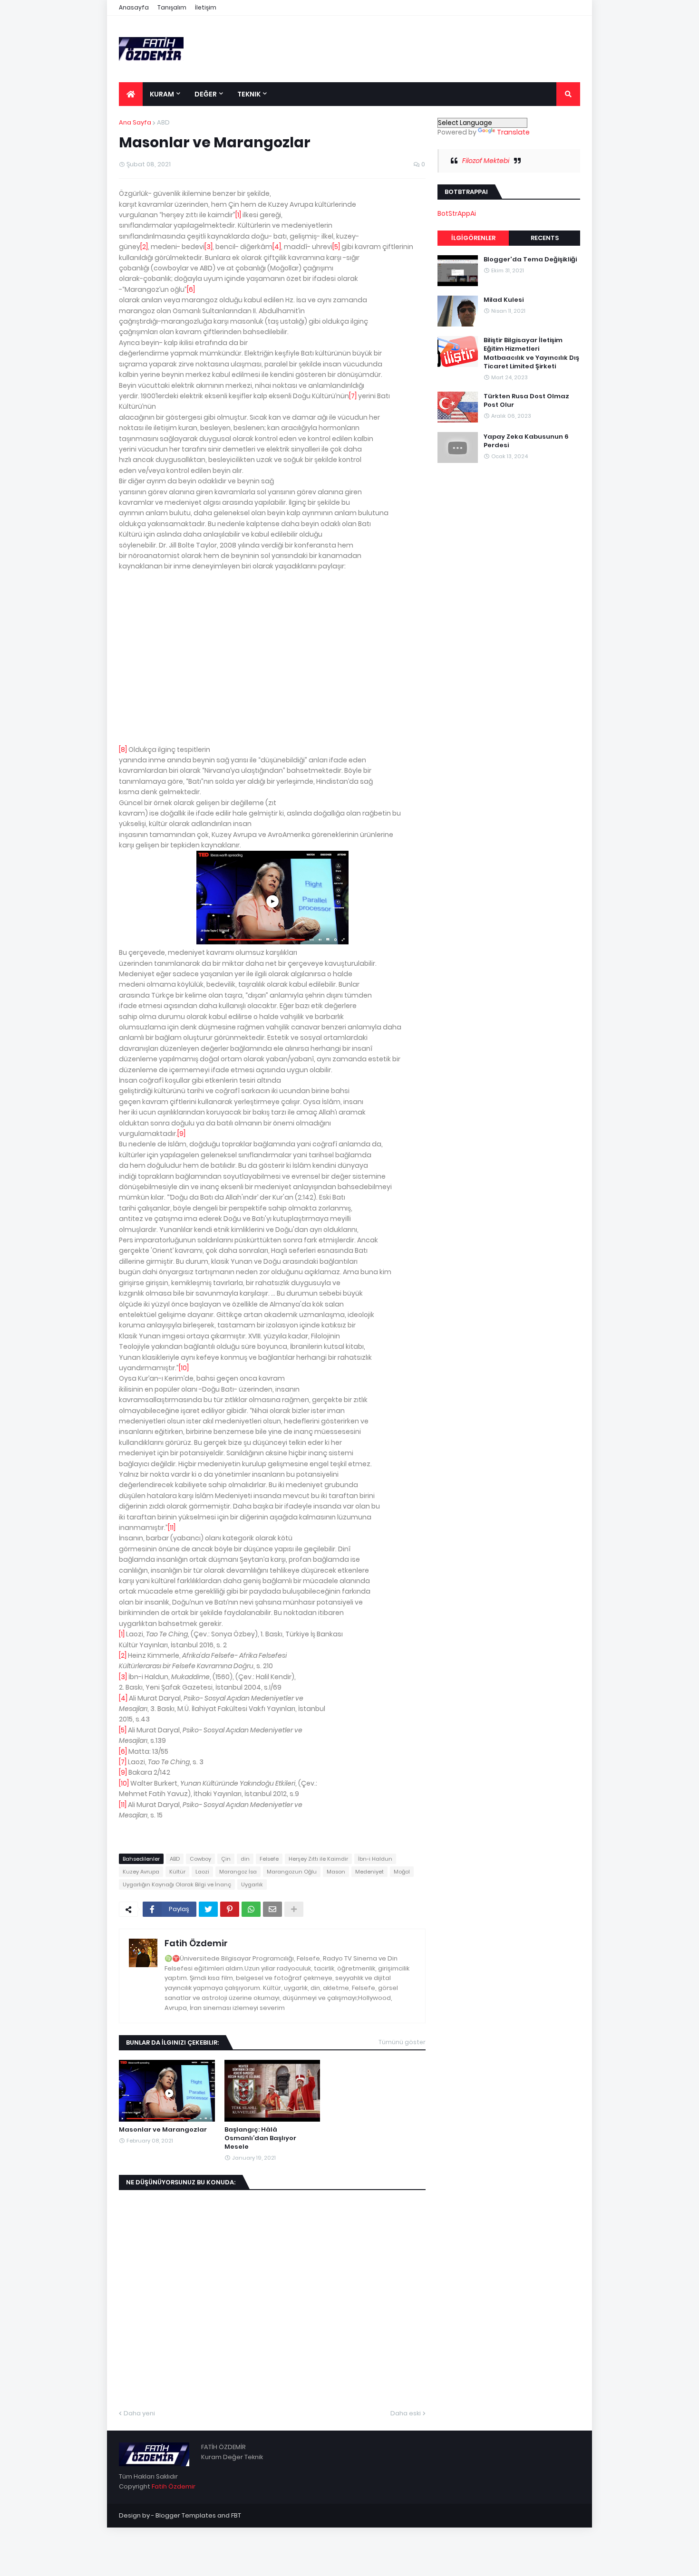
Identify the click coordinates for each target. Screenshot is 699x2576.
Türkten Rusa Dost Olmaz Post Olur (526, 400)
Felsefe (269, 1859)
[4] (277, 247)
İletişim (206, 7)
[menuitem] (131, 94)
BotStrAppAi (457, 213)
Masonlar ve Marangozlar (163, 2130)
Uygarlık (252, 1884)
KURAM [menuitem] (162, 94)
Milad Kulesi (504, 300)
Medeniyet (369, 1872)
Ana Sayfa (135, 122)
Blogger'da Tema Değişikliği (530, 260)
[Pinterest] (230, 1909)
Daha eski (406, 2413)
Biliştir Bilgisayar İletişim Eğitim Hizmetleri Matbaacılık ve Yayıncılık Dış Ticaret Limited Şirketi (531, 353)
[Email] (272, 1909)
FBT (236, 2515)
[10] (184, 1368)
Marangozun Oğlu (292, 1872)
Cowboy (200, 1859)
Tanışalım (172, 7)
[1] (238, 215)
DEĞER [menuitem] (206, 94)
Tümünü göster (402, 2042)
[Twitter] (208, 1909)
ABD (163, 122)
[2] (144, 247)
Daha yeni (139, 2413)
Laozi (202, 1872)
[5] (336, 247)
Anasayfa (134, 7)
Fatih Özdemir (196, 1943)
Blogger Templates (186, 2515)
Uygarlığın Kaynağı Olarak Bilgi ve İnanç (177, 1884)
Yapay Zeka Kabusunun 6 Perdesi (526, 441)
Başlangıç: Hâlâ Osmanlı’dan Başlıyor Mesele (260, 2138)
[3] (209, 247)
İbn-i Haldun (375, 1859)
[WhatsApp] (251, 1909)
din (245, 1859)
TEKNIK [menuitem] (249, 94)
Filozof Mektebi (486, 161)
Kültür (177, 1872)
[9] (181, 1134)
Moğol (402, 1872)
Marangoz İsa (238, 1872)
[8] (123, 750)
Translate (513, 132)
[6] (191, 289)
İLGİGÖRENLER (473, 238)
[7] (353, 396)
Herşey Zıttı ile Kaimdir (318, 1859)
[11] (172, 1528)
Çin (226, 1859)
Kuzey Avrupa (141, 1872)
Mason (336, 1872)
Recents (545, 238)
